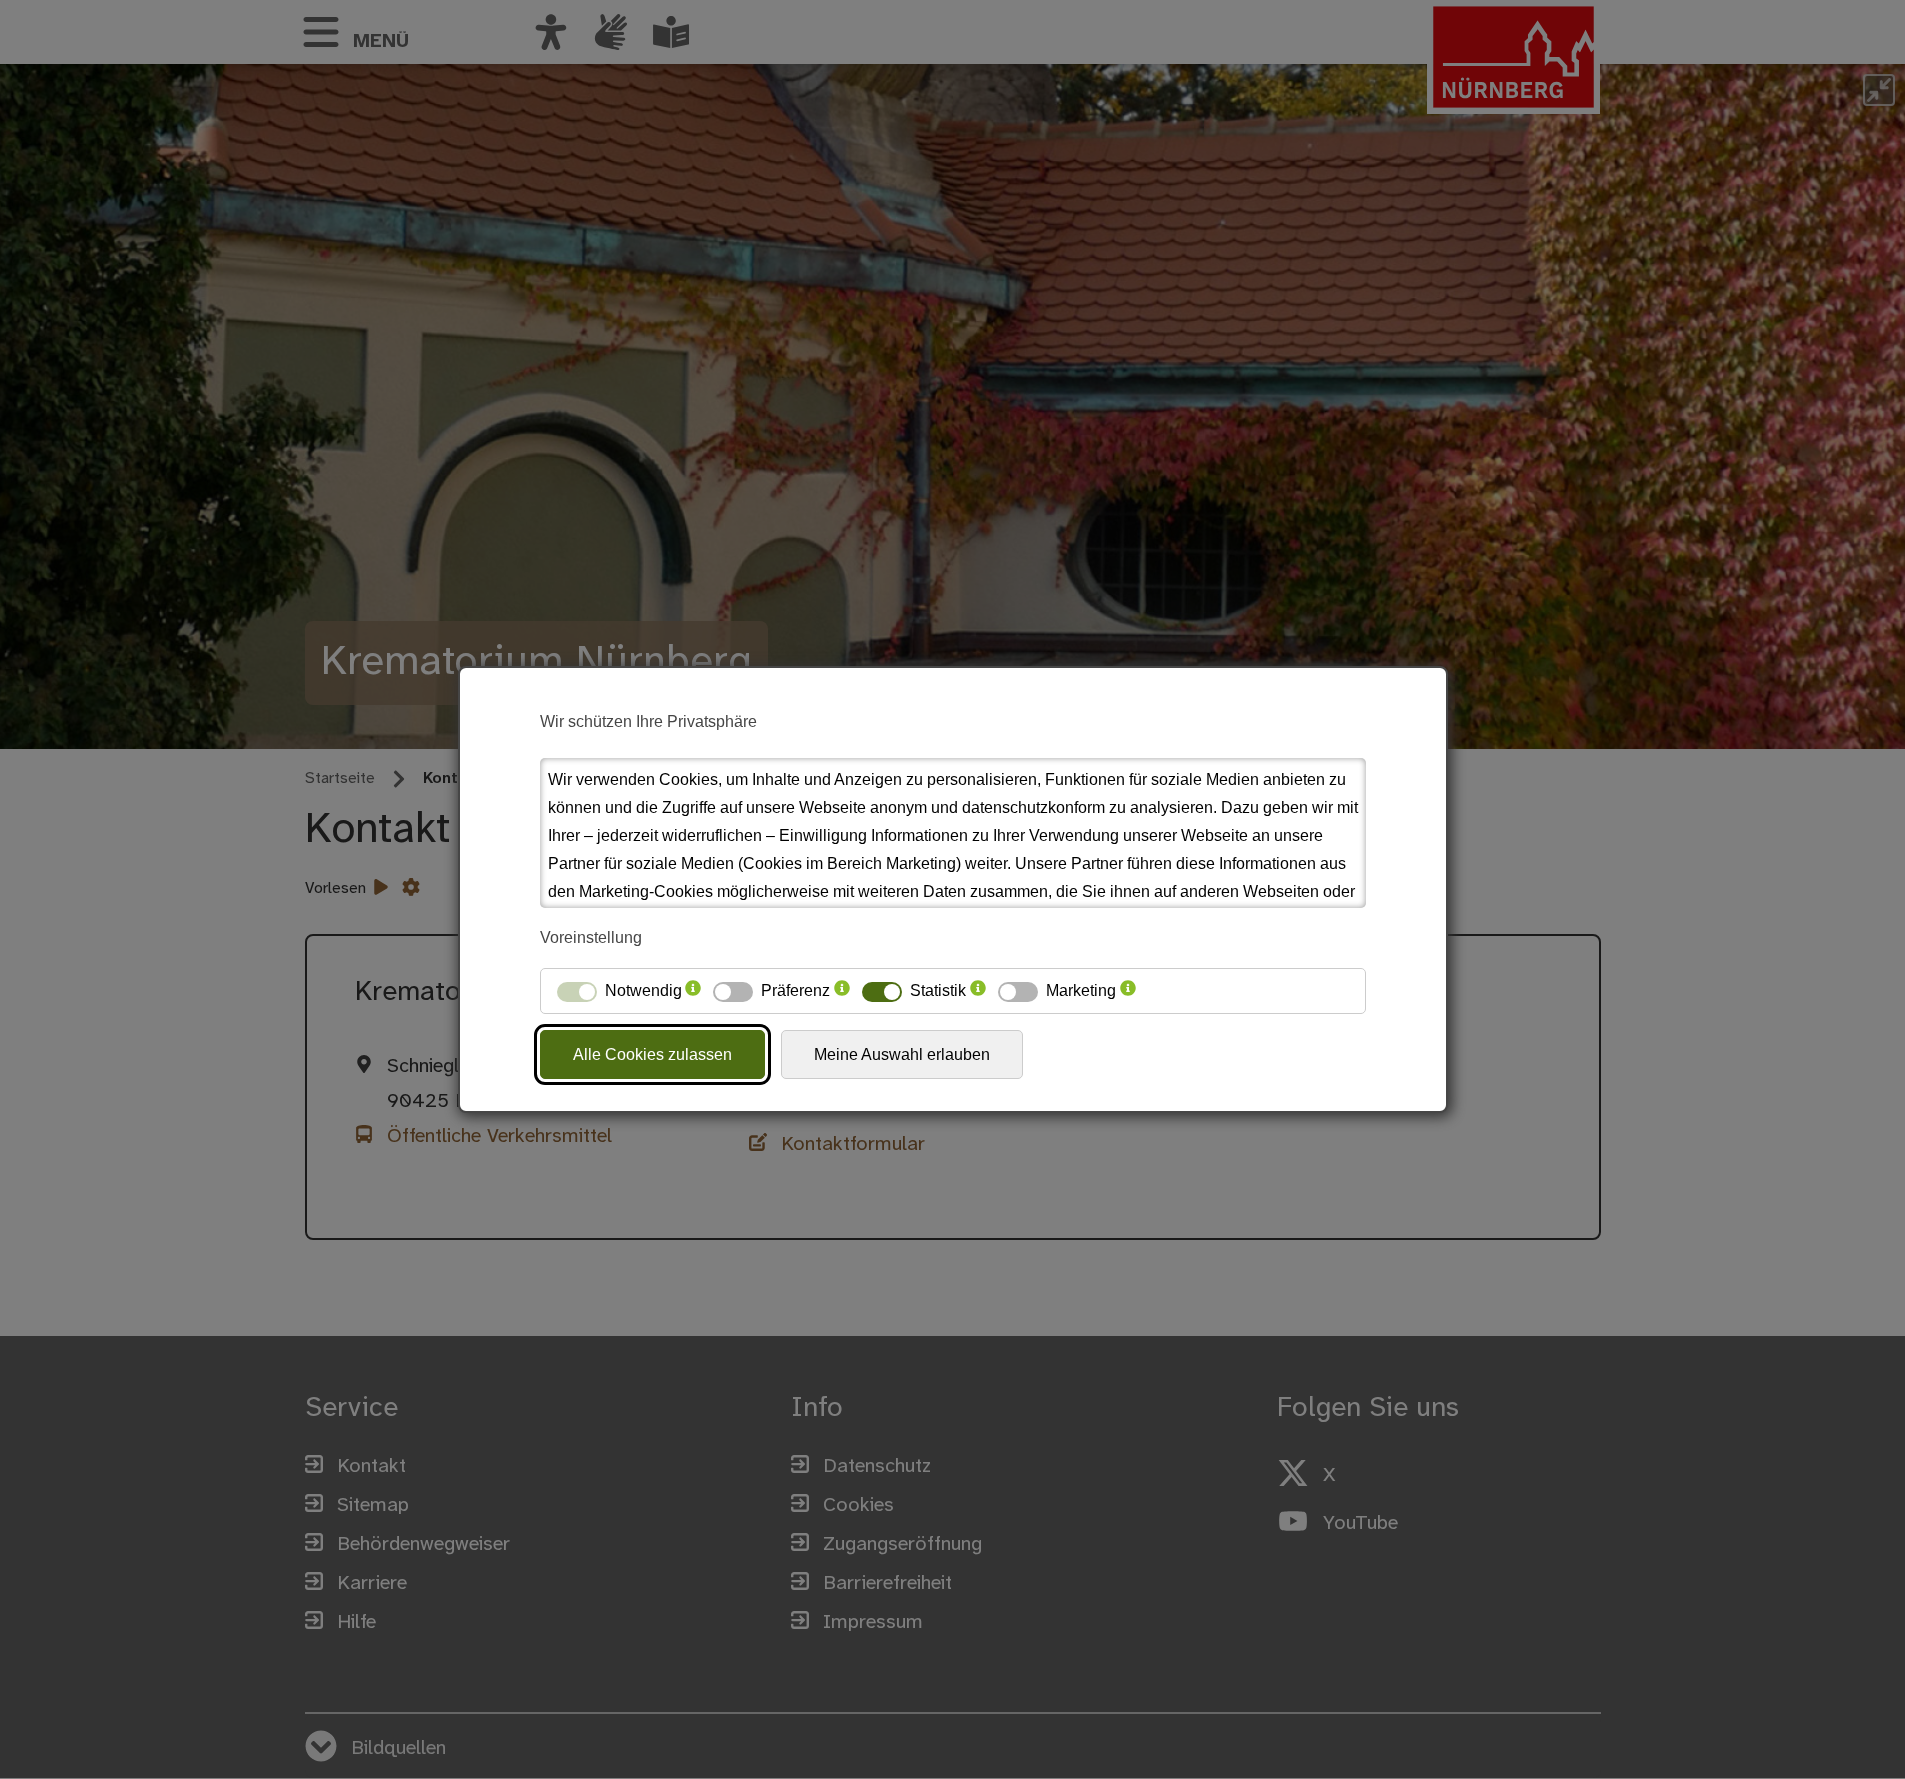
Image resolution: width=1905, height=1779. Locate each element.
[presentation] (693, 991)
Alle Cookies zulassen (652, 1054)
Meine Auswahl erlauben (902, 1054)
